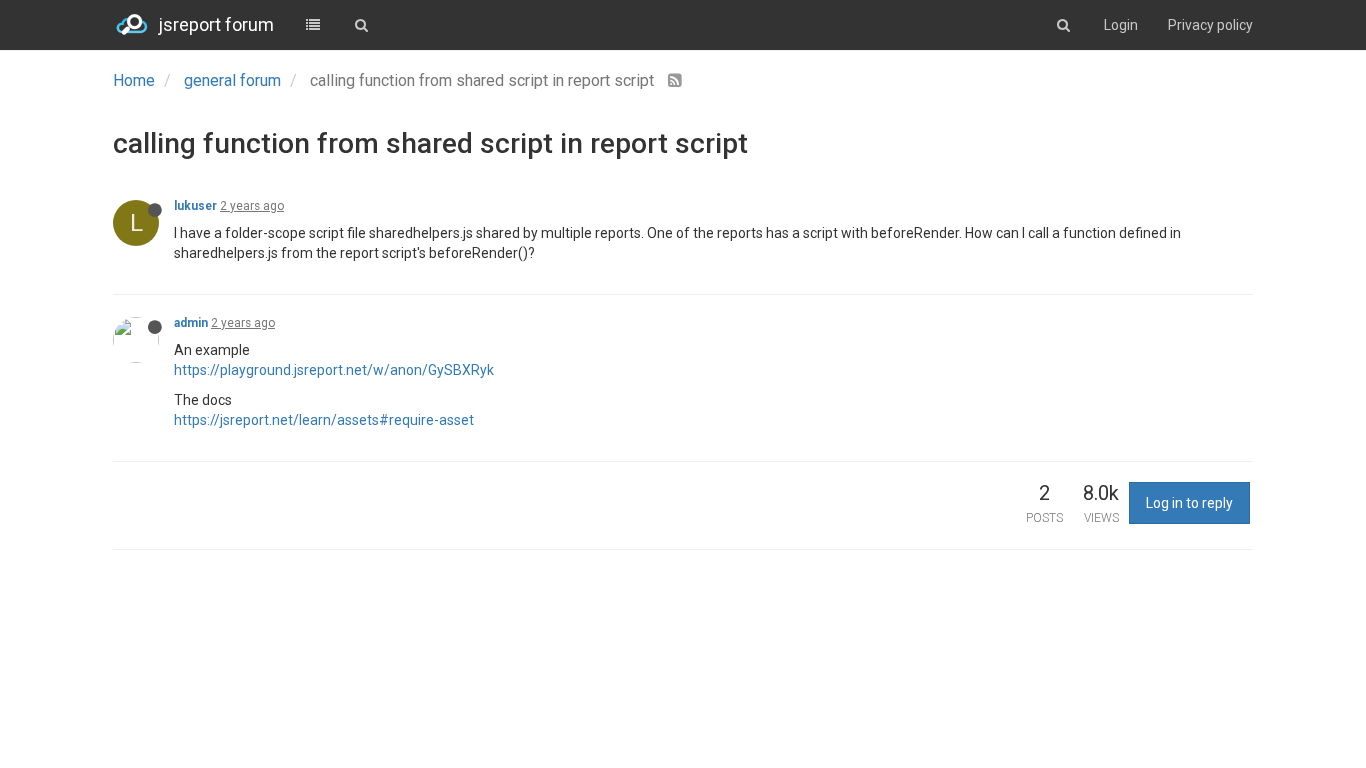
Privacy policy (1210, 25)
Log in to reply (1189, 503)
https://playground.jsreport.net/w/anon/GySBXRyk (334, 370)
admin (191, 323)
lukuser (195, 206)
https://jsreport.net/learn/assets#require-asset (324, 420)
